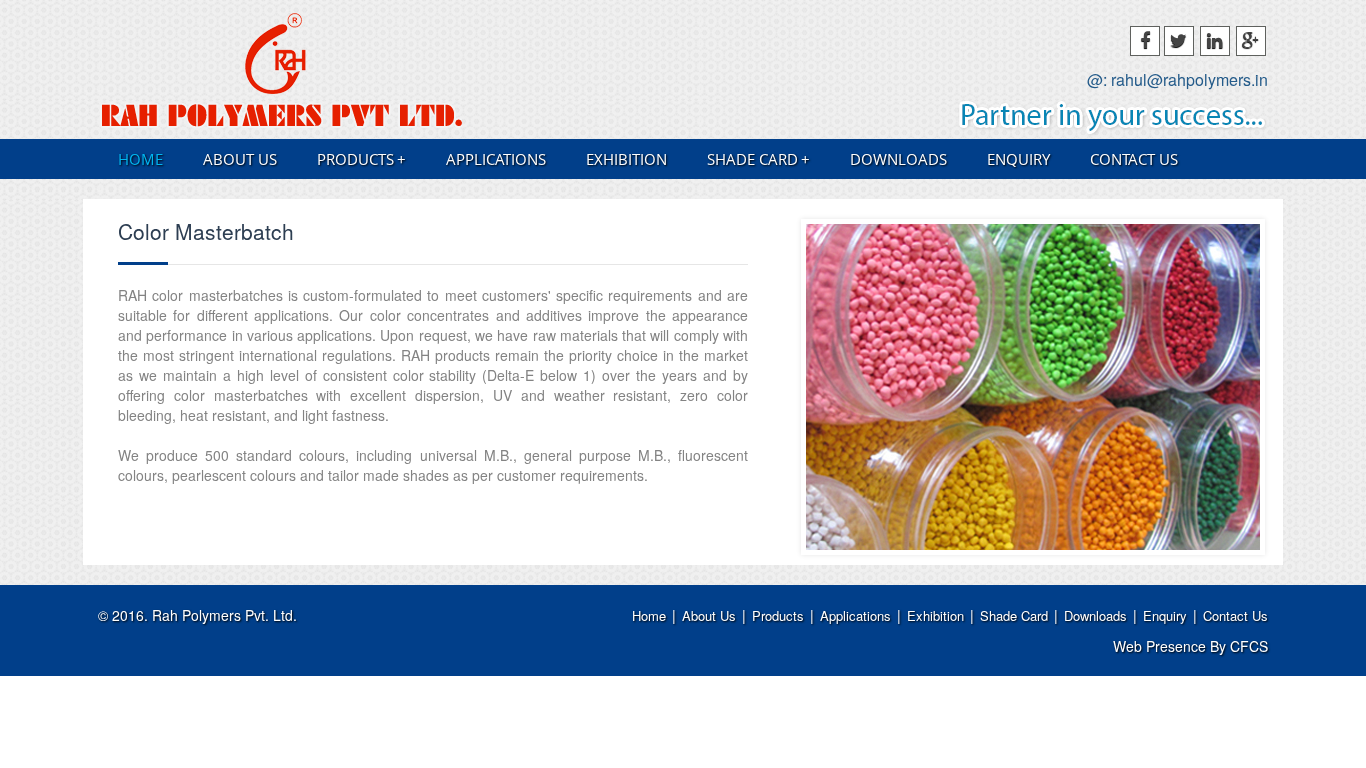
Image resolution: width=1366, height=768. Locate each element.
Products (361, 159)
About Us (240, 159)
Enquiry (1018, 159)
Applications (496, 159)
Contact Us (1134, 159)
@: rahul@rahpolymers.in (1177, 80)
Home (140, 159)
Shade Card (758, 159)
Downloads (898, 159)
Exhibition (626, 159)
